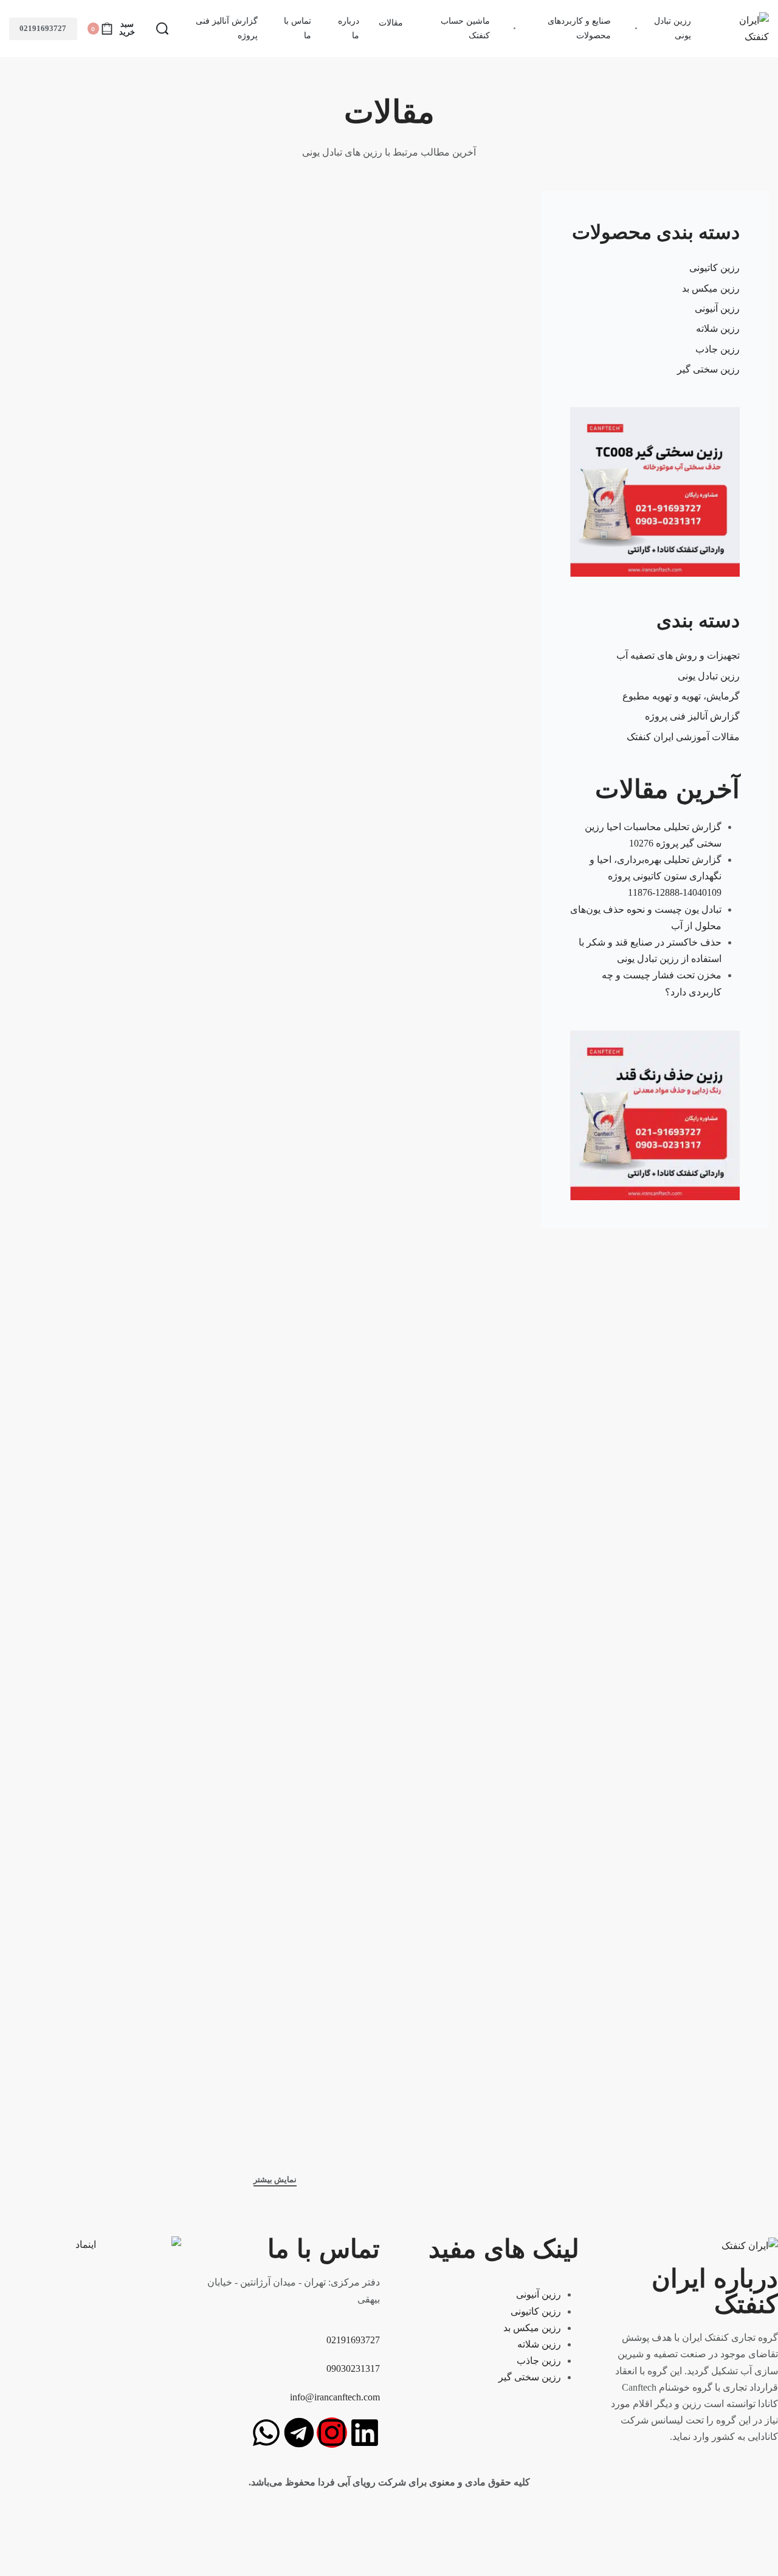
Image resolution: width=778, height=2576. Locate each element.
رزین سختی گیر (708, 369)
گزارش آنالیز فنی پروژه (692, 716)
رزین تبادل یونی (709, 676)
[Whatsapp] (266, 2433)
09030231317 (353, 2368)
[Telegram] (299, 2433)
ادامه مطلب (473, 514)
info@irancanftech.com (335, 2397)
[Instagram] (332, 2433)
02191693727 (43, 28)
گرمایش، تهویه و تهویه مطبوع (681, 696)
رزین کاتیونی (714, 268)
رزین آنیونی (717, 308)
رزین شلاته (718, 328)
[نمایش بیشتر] (275, 2181)
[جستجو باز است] (162, 29)
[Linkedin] (365, 2433)
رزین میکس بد (711, 288)
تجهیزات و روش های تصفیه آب (678, 655)
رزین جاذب (718, 349)
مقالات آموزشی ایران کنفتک (683, 737)
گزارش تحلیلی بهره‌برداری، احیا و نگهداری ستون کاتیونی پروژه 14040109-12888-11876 (656, 876)
